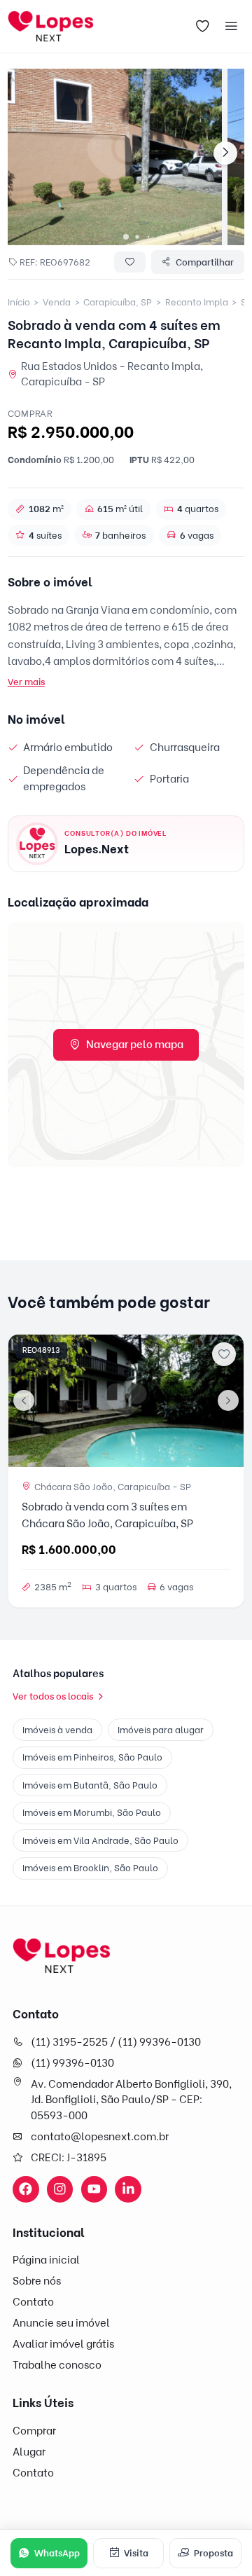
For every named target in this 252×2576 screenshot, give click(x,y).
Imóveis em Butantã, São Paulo (90, 1785)
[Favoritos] (202, 27)
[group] (115, 157)
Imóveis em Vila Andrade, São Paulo (100, 1840)
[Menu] (232, 27)
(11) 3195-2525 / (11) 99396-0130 (116, 2042)
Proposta (213, 2553)
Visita (136, 2553)
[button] (126, 237)
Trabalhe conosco (57, 2365)
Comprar (34, 2431)
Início (19, 302)
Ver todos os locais (53, 1696)
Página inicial (46, 2260)
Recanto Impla (197, 302)
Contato (33, 2302)
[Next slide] (225, 153)
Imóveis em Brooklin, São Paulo (90, 1868)
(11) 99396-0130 (72, 2063)
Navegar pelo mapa (135, 1045)
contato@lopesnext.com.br (100, 2137)
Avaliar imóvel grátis (63, 2344)
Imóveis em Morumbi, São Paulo (92, 1812)
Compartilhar (205, 262)
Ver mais (26, 682)
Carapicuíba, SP (118, 302)
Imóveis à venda (57, 1730)
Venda (57, 302)
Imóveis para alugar (161, 1730)
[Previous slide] (24, 1400)
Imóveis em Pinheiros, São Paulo (92, 1757)
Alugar (29, 2452)
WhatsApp (57, 2553)
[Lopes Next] (62, 1956)
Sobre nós (37, 2281)
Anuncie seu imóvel (61, 2323)
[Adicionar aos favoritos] (224, 1354)
